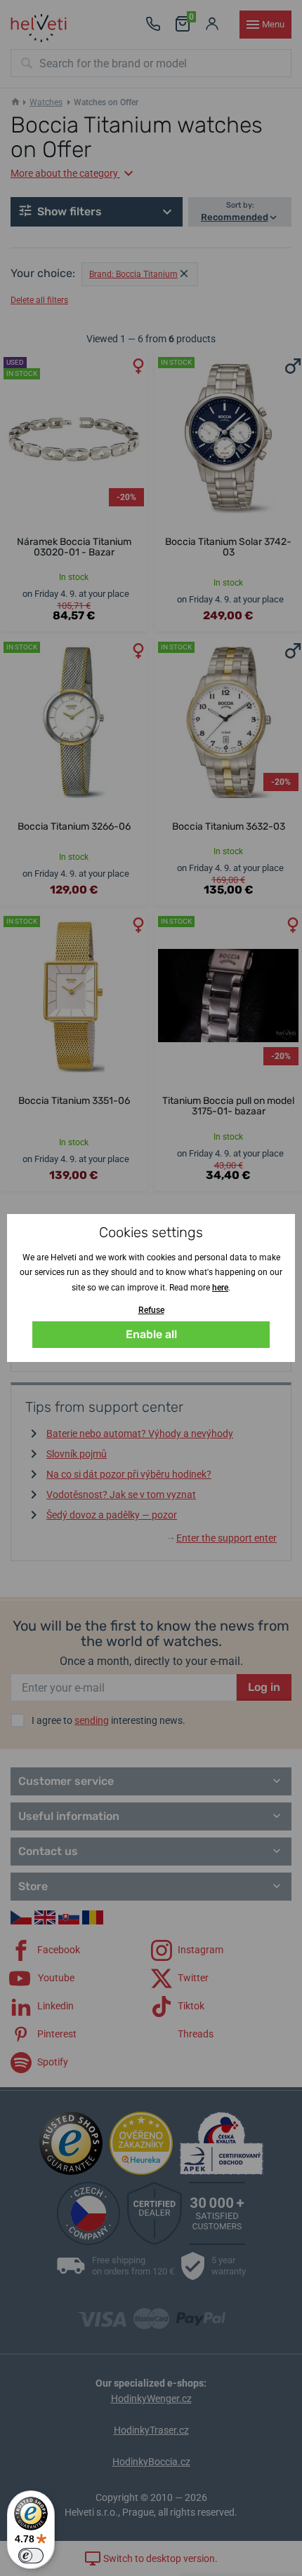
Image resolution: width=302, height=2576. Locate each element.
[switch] (31, 2556)
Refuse (151, 1310)
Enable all (151, 1334)
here (220, 1288)
